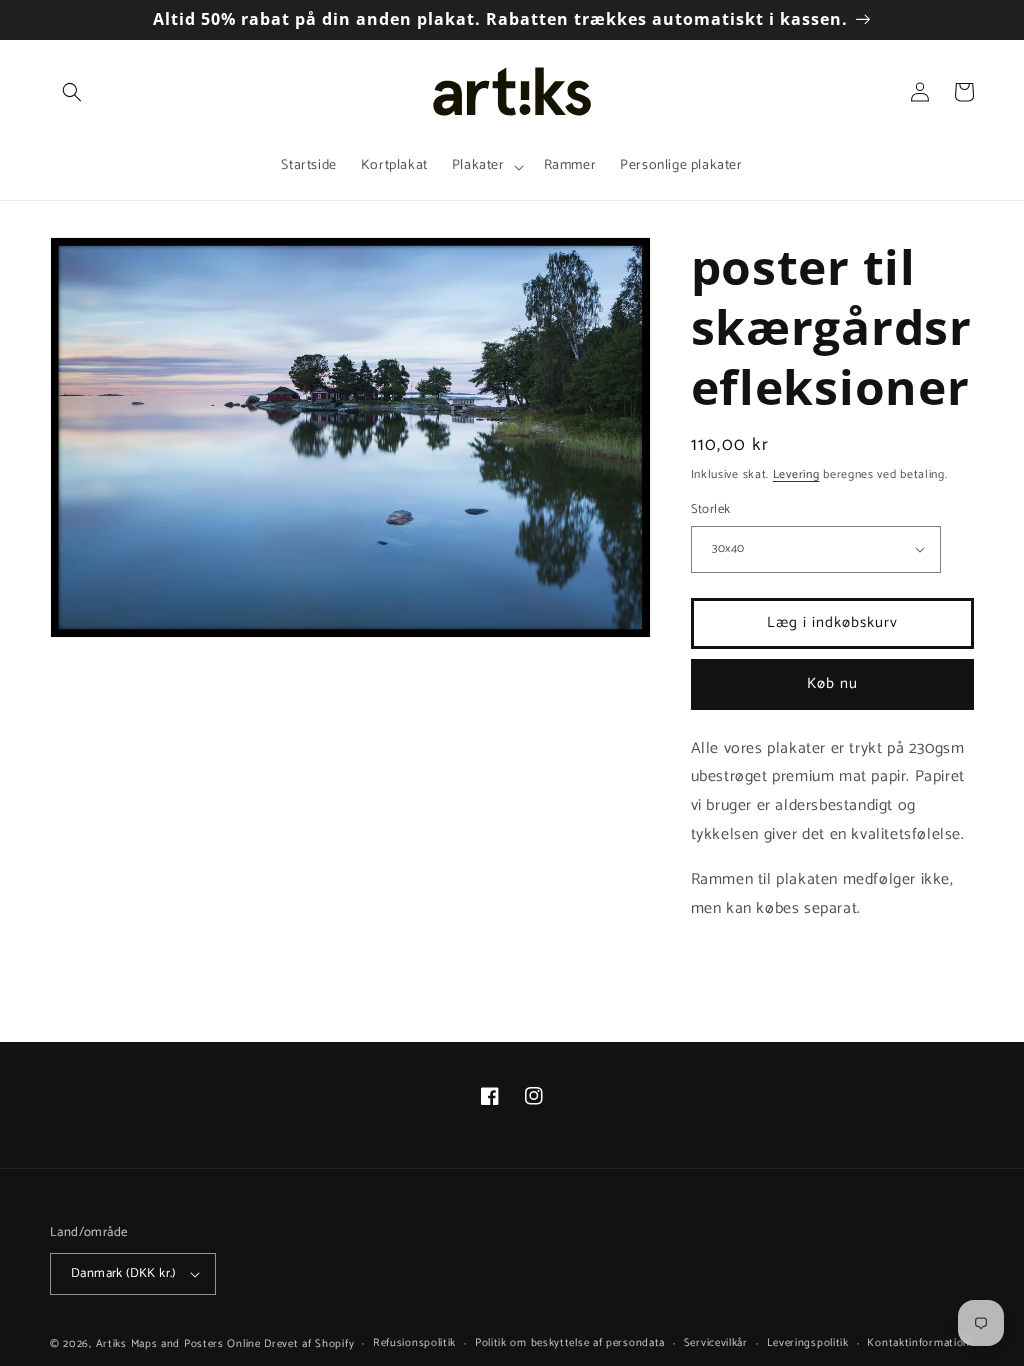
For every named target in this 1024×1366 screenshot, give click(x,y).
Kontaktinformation (918, 1343)
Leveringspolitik (808, 1343)
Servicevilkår (716, 1343)
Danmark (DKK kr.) (123, 1273)
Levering (796, 474)
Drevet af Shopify (309, 1344)
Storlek (711, 510)
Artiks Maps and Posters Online (178, 1344)
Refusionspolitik (414, 1343)
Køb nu (832, 683)
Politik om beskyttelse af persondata (570, 1343)
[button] (72, 92)
